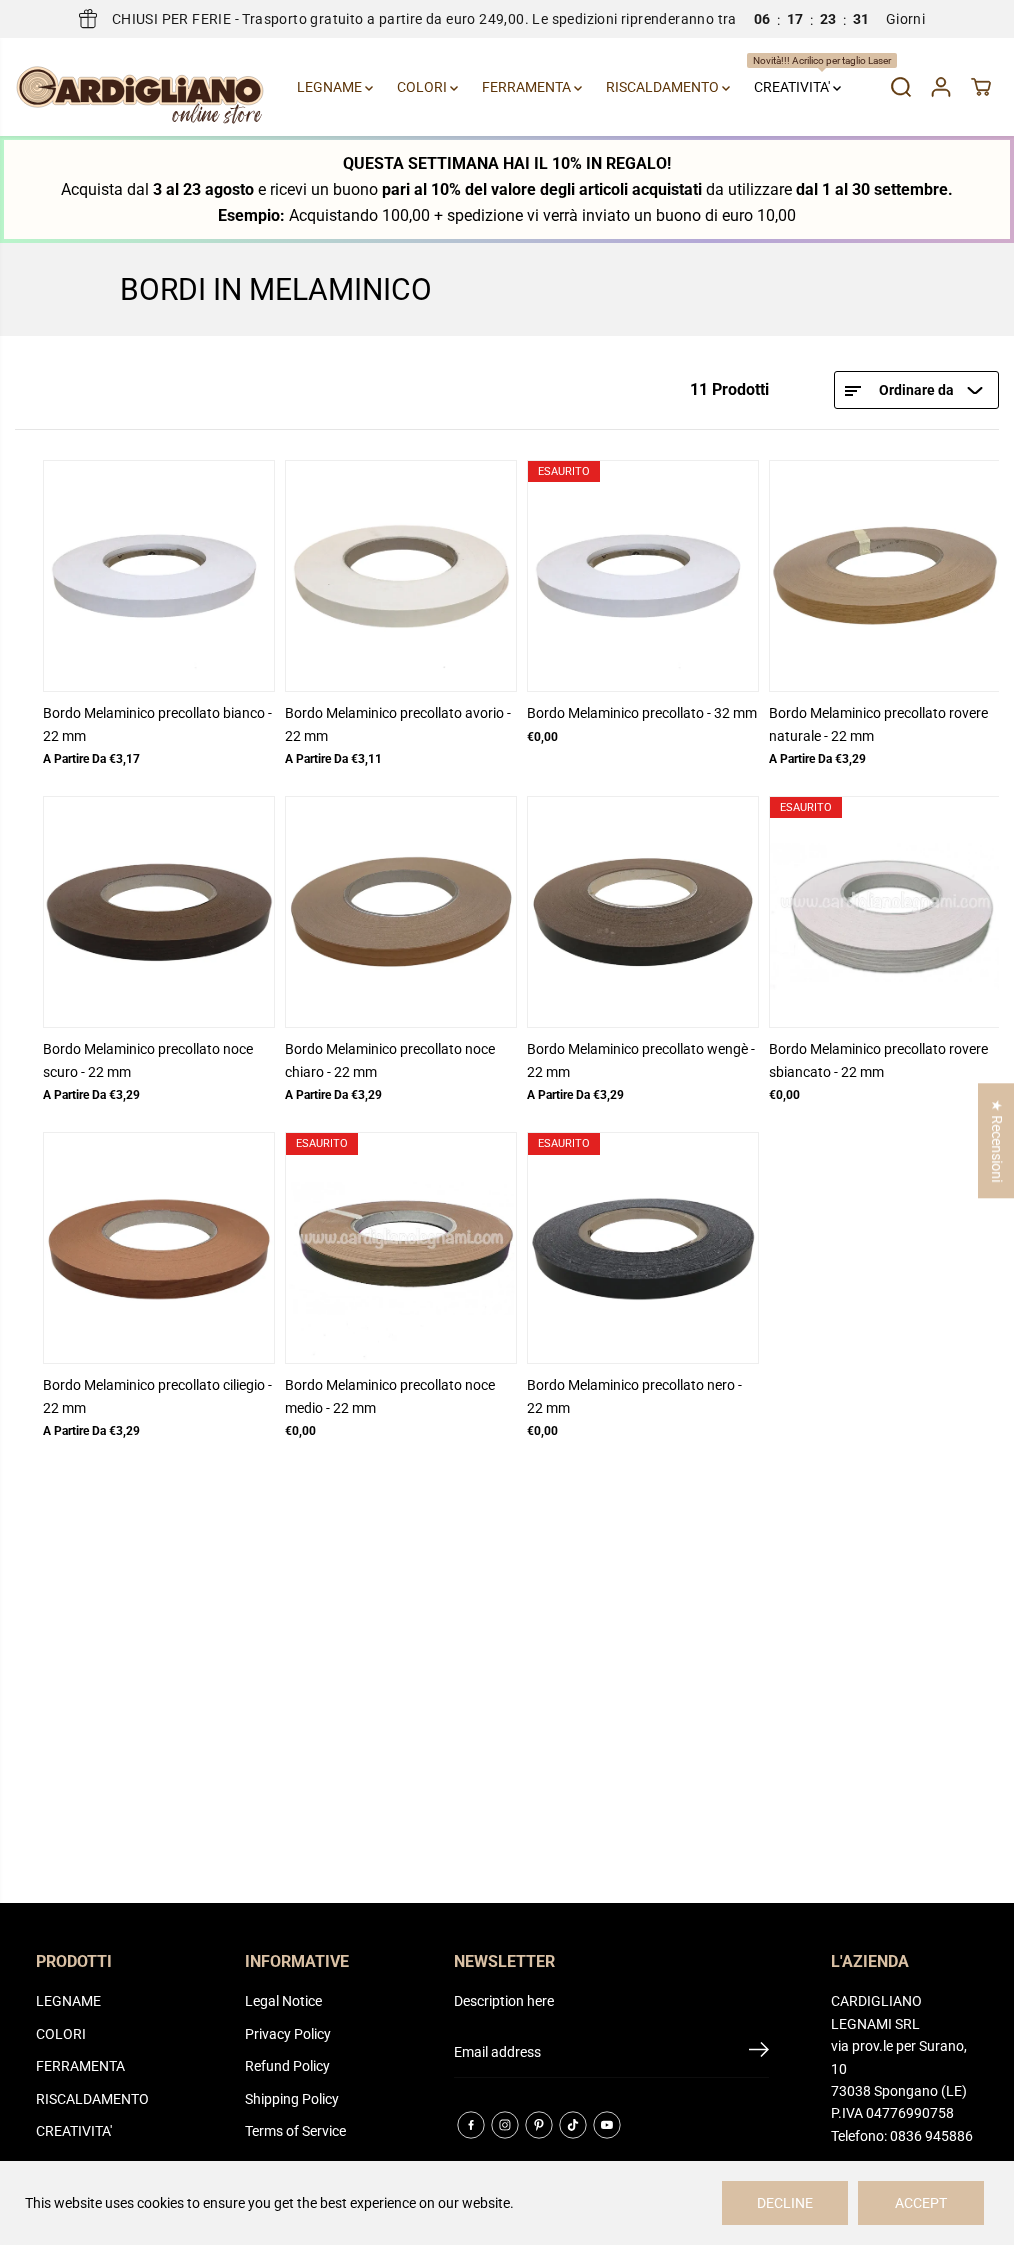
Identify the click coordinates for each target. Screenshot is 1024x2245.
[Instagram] (505, 2125)
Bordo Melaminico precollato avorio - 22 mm (398, 724)
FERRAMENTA (528, 87)
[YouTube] (607, 2125)
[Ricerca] (901, 87)
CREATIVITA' (800, 75)
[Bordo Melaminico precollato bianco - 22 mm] (159, 576)
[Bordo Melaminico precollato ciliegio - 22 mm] (159, 1248)
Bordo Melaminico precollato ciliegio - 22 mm (157, 1396)
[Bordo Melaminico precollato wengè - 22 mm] (643, 912)
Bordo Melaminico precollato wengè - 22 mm (641, 1060)
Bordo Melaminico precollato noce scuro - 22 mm (148, 1060)
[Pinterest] (539, 2125)
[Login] (941, 87)
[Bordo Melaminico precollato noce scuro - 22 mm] (159, 912)
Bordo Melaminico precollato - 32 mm (642, 713)
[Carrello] (981, 87)
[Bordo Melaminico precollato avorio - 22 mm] (401, 576)
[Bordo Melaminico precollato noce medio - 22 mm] (401, 1248)
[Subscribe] (759, 2053)
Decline (785, 2203)
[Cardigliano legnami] (140, 87)
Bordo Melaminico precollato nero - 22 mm (634, 1396)
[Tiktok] (573, 2125)
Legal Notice (283, 2001)
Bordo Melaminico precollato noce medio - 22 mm (390, 1396)
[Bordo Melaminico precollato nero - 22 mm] (643, 1248)
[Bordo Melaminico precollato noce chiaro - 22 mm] (401, 912)
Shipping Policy (292, 2099)
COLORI (423, 87)
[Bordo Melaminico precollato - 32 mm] (643, 576)
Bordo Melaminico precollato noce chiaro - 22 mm (390, 1060)
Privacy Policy (288, 2034)
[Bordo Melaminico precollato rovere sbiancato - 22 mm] (885, 912)
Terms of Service (295, 2131)
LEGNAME (331, 87)
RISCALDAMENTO (664, 87)
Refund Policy (287, 2066)
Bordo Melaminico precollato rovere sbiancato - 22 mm (878, 1060)
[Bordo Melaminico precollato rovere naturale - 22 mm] (885, 576)
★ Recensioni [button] (997, 1140)
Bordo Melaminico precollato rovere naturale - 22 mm (878, 724)
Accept (921, 2203)
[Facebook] (471, 2125)
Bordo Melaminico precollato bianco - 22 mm (157, 724)
